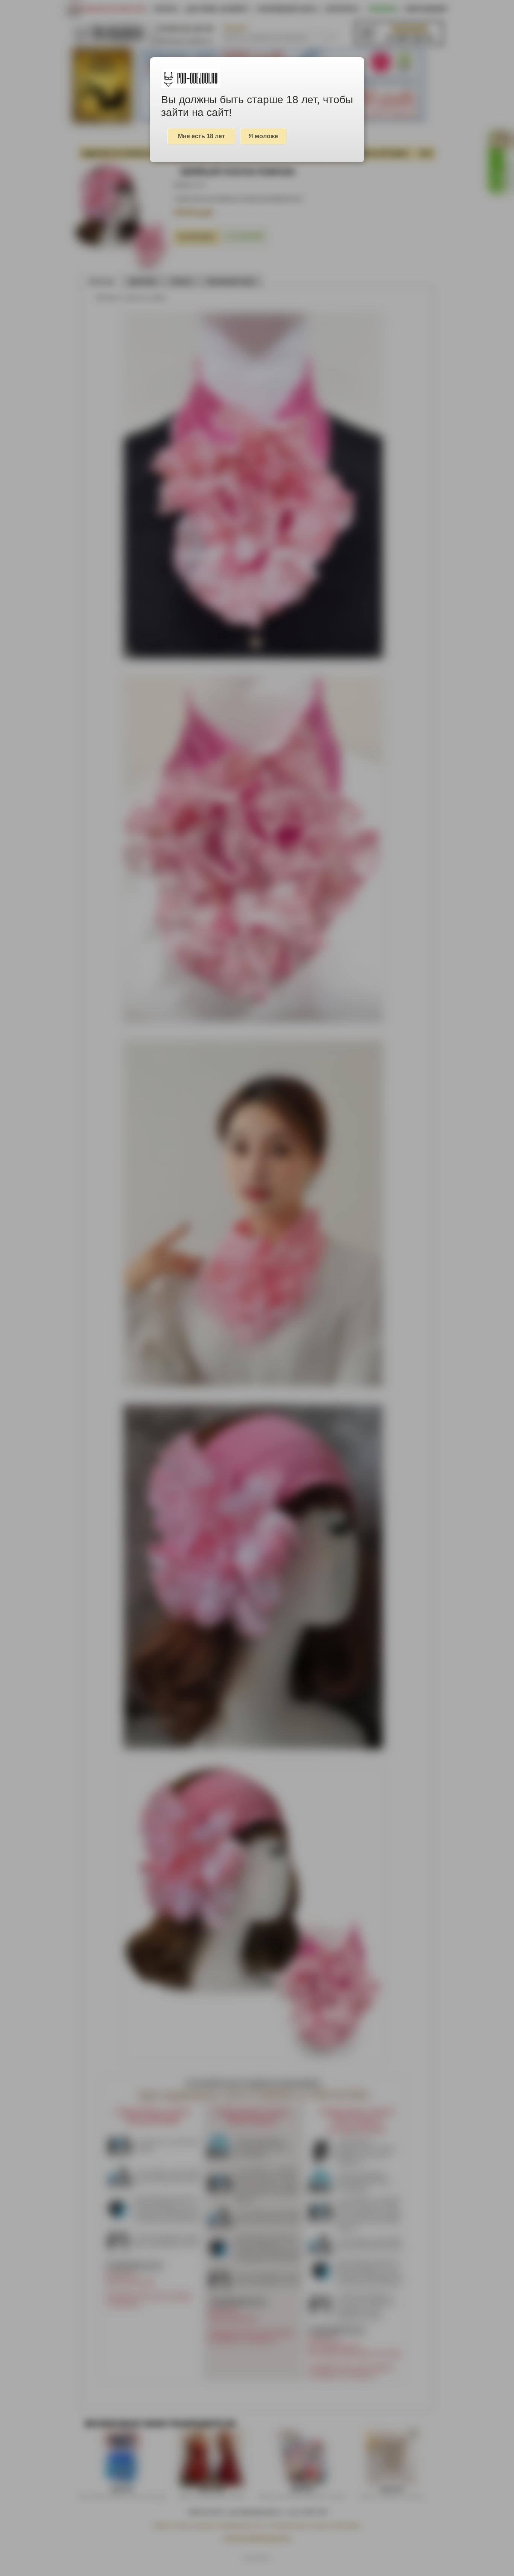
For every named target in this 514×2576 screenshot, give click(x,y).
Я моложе (263, 136)
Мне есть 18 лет (201, 136)
